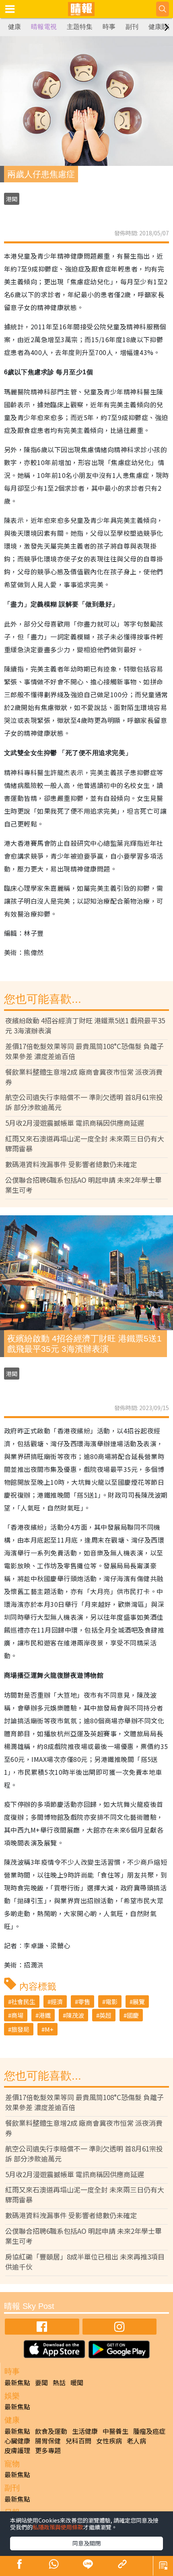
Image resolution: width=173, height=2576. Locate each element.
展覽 (139, 2001)
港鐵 (45, 2015)
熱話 (59, 2382)
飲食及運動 (51, 2431)
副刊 (132, 27)
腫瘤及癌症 (149, 2431)
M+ (49, 2029)
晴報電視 (44, 27)
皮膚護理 (17, 2450)
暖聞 (77, 2382)
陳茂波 (75, 2015)
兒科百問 (78, 2441)
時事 (109, 27)
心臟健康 (17, 2441)
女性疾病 (109, 2441)
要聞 (41, 2382)
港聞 (12, 199)
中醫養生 (115, 2431)
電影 (111, 2001)
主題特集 (80, 27)
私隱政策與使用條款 (58, 2527)
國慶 (133, 2015)
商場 (17, 2015)
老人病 (136, 2441)
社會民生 (23, 2001)
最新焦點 (17, 2382)
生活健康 (85, 2431)
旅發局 (20, 2029)
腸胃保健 (48, 2441)
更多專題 (48, 2450)
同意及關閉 (86, 2543)
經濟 (57, 2001)
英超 (105, 2015)
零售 (84, 2001)
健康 (14, 27)
